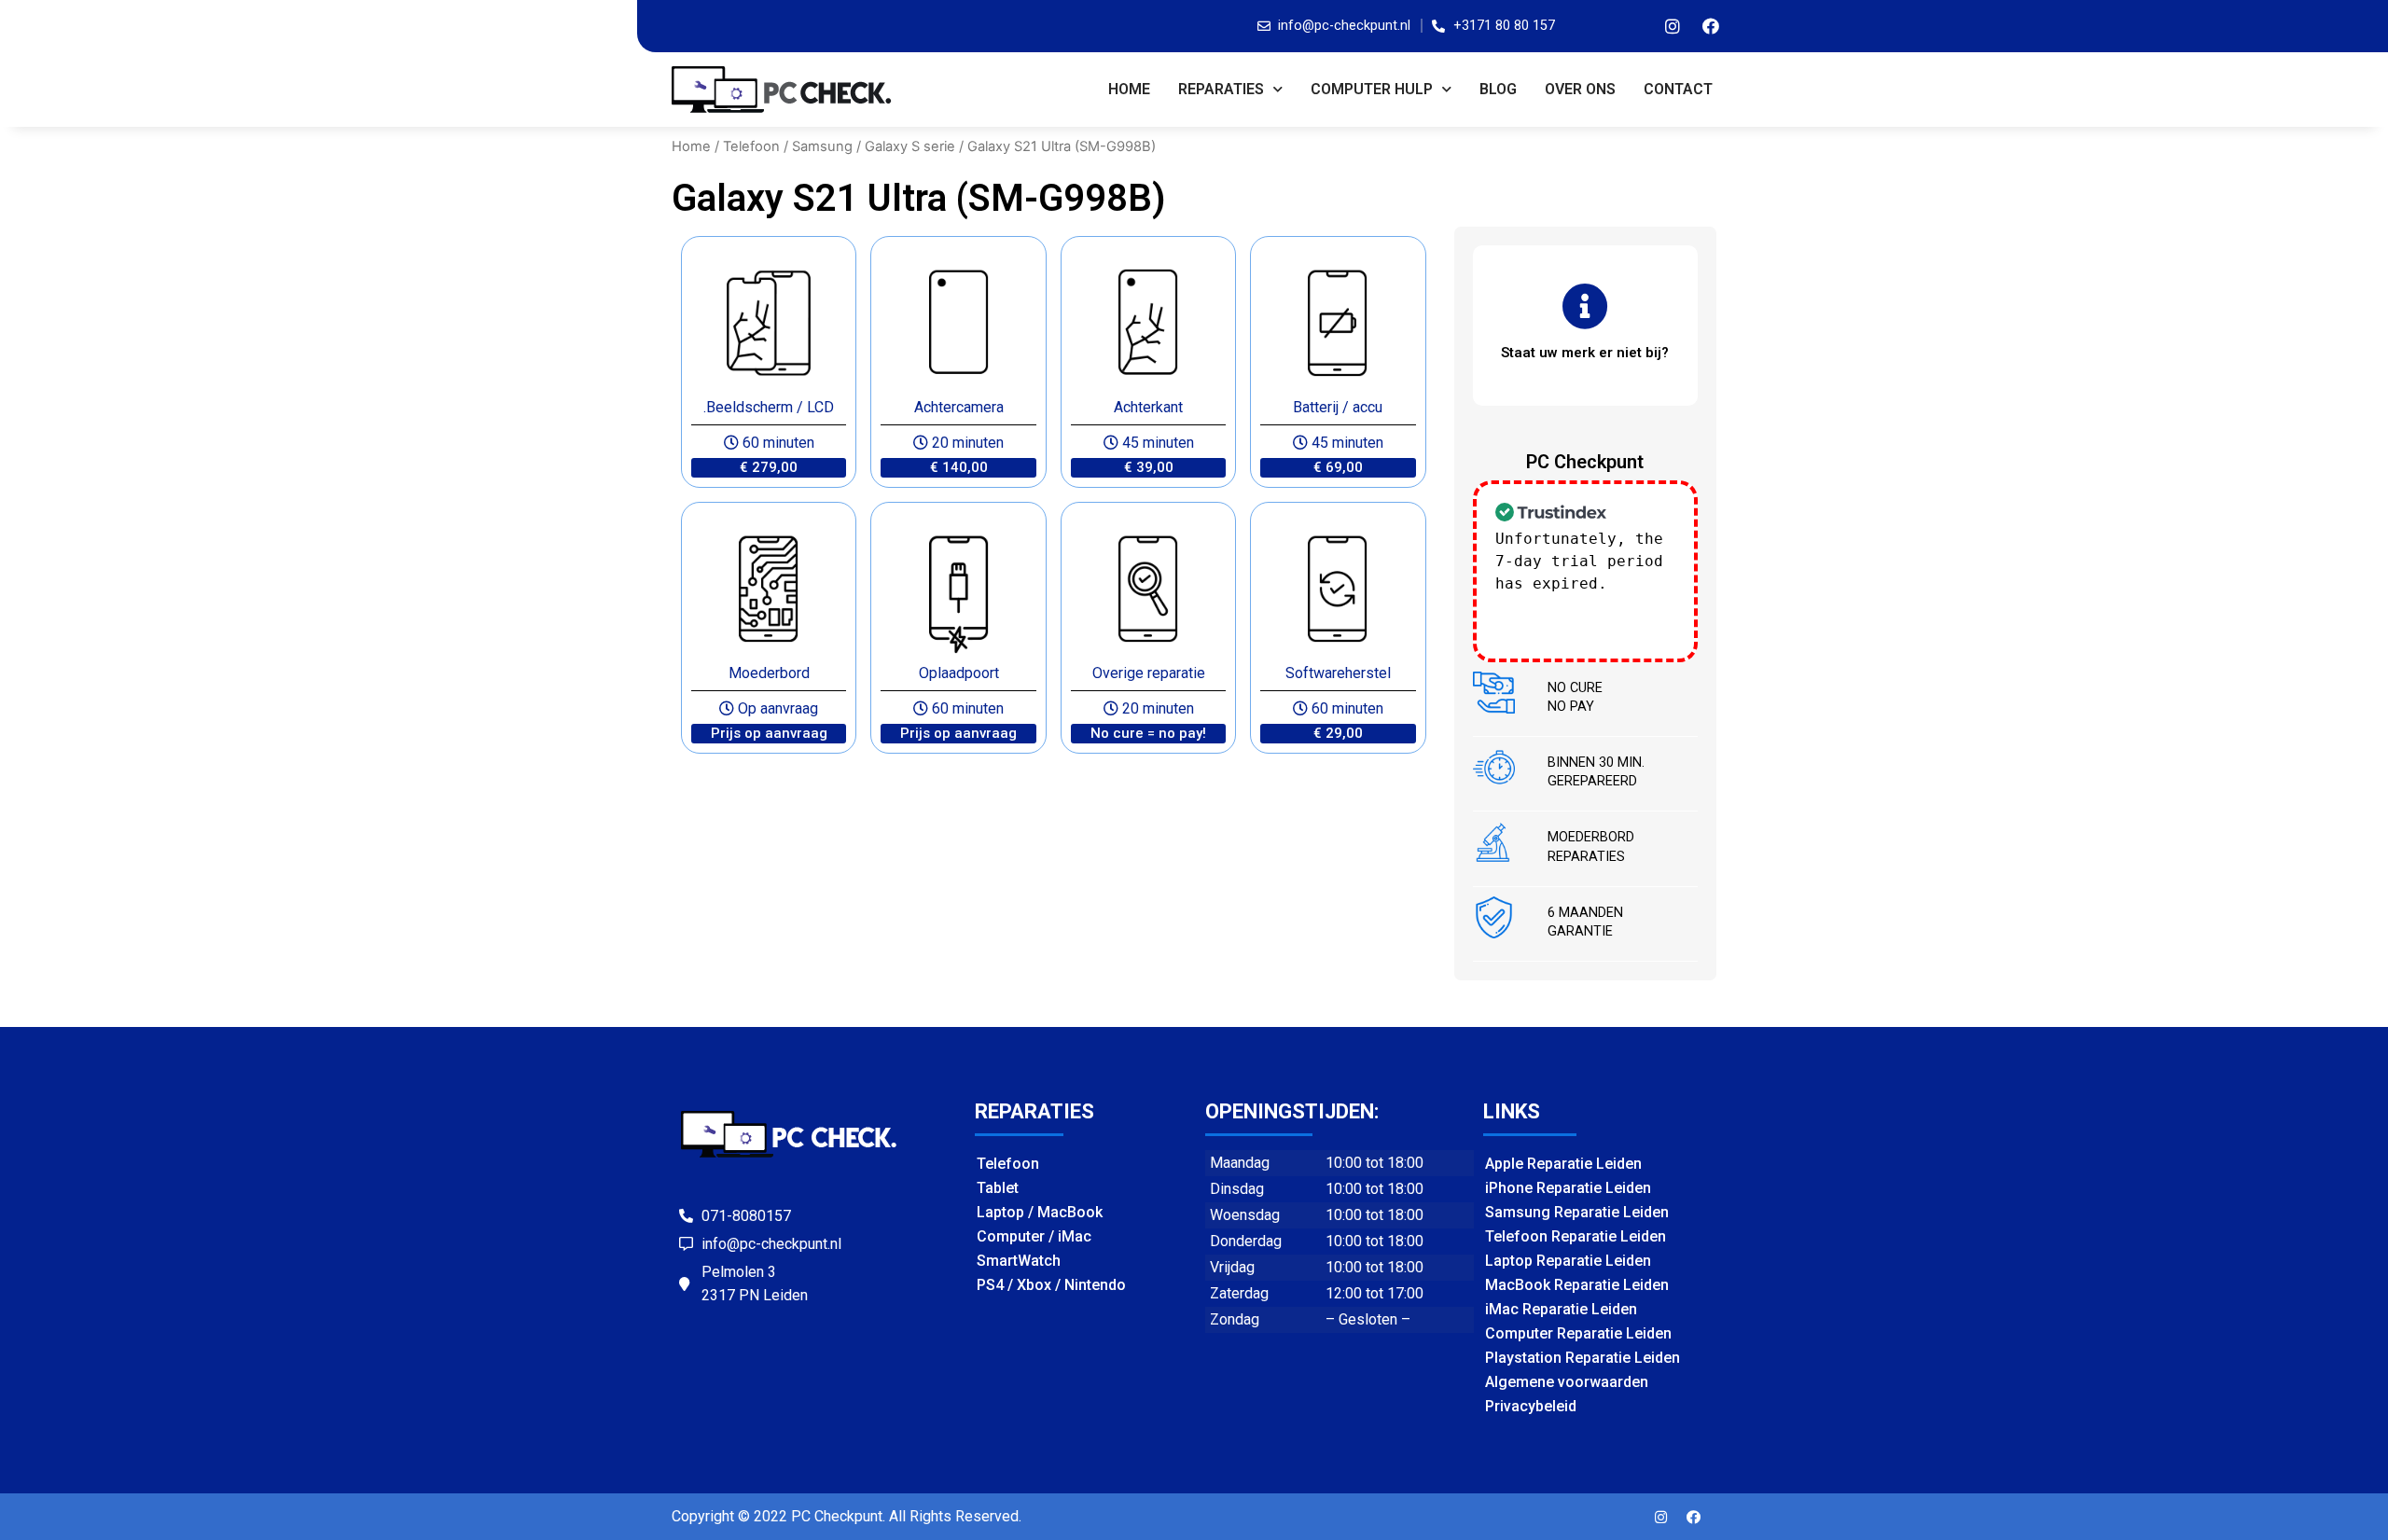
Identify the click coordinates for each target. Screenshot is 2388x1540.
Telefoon (751, 146)
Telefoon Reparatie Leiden (1576, 1236)
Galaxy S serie (910, 146)
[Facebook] (1711, 26)
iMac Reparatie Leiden (1561, 1309)
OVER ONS (1580, 89)
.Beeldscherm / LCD (769, 407)
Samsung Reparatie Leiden (1577, 1212)
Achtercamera (959, 407)
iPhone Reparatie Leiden (1568, 1188)
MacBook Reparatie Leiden (1577, 1285)
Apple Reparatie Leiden (1563, 1164)
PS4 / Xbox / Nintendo (1051, 1285)
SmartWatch (1019, 1261)
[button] (769, 468)
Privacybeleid (1531, 1406)
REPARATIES (1221, 89)
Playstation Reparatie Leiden (1583, 1358)
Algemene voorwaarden (1567, 1382)
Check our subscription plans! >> (1579, 606)
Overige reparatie (1149, 673)
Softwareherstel (1338, 673)
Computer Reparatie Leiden (1578, 1333)
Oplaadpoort (959, 673)
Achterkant (1148, 407)
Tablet (998, 1188)
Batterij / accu (1338, 407)
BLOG (1498, 89)
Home (1129, 89)
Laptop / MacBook (1040, 1212)
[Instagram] (1673, 26)
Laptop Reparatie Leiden (1568, 1261)
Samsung (822, 146)
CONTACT (1678, 89)
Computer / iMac (1034, 1236)
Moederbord (769, 673)
